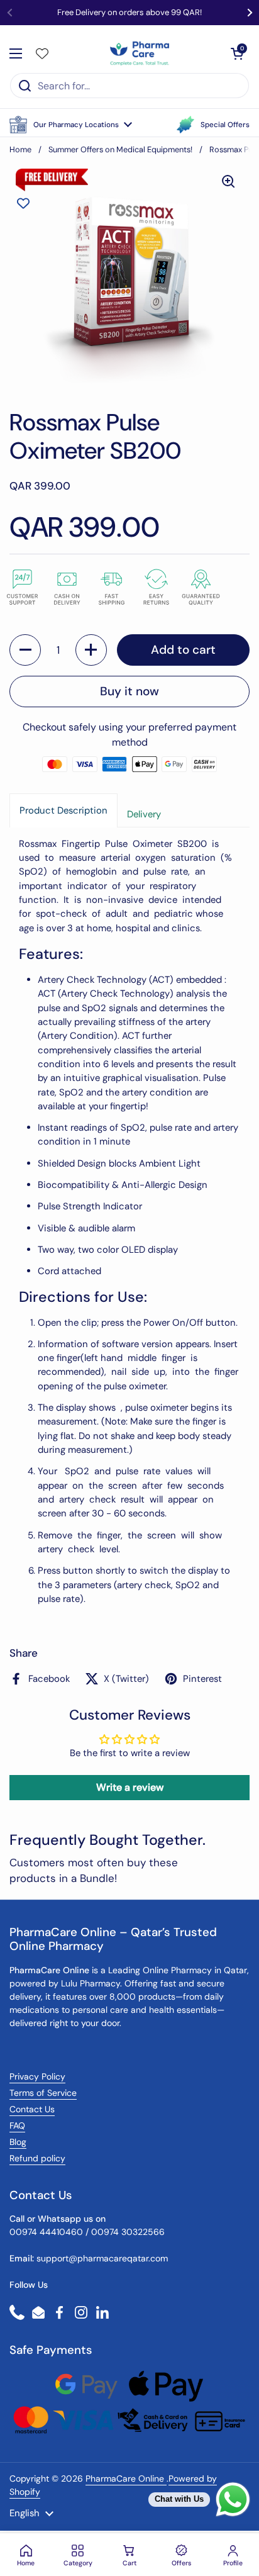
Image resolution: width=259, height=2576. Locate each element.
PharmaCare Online (126, 2478)
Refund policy (37, 2158)
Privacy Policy (37, 2076)
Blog (18, 2142)
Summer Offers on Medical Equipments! (120, 149)
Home (20, 149)
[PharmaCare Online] (141, 53)
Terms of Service (43, 2093)
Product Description (63, 810)
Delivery (144, 814)
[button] (71, 125)
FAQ (17, 2125)
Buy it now (129, 691)
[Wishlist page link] (42, 53)
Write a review (130, 1787)
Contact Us (32, 2109)
